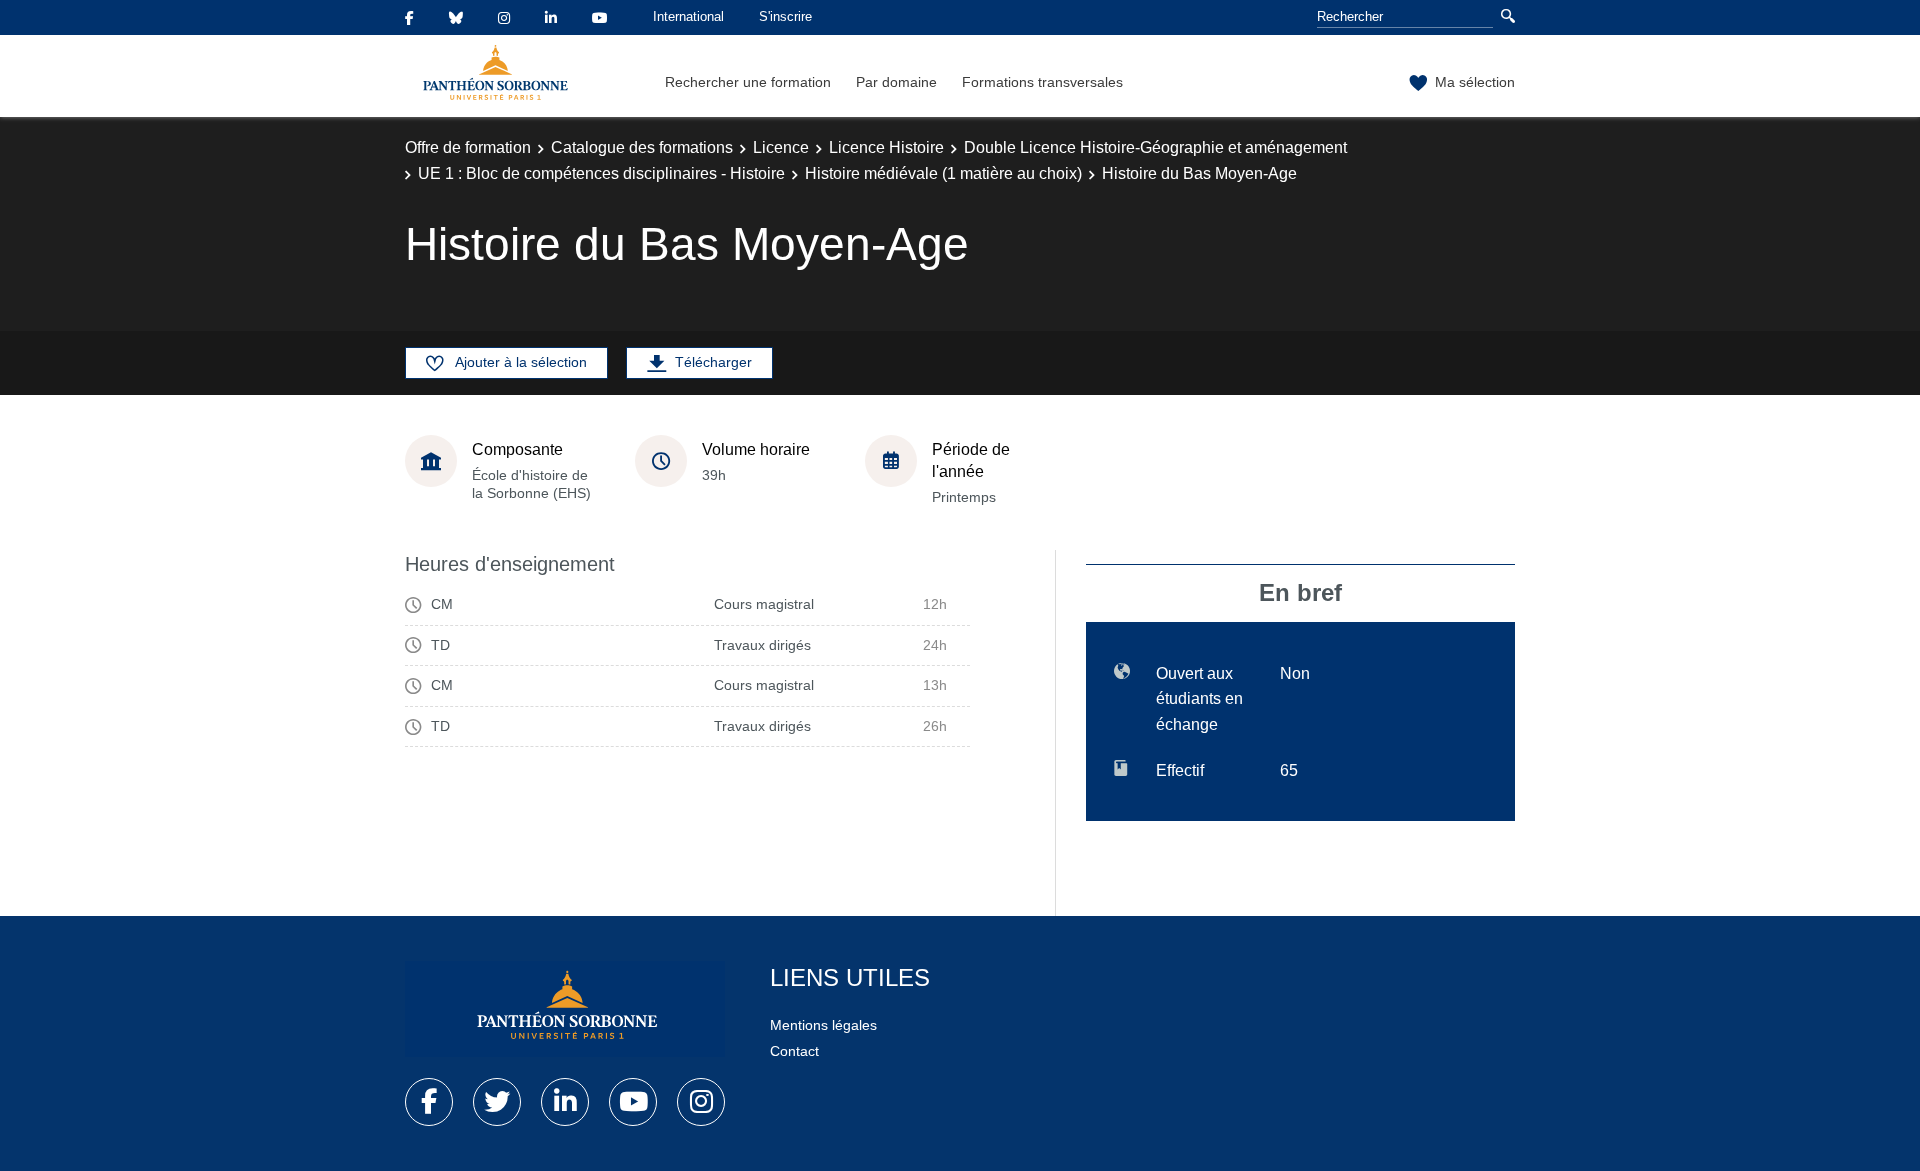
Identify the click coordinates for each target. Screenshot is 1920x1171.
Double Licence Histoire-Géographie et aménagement (1155, 147)
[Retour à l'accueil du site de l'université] (565, 1009)
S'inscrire (785, 16)
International (688, 16)
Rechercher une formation (748, 82)
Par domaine (896, 82)
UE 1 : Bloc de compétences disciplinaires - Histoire (601, 173)
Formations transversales (1042, 82)
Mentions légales (823, 1025)
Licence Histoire (886, 147)
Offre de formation (468, 147)
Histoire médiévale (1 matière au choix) (943, 173)
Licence (781, 147)
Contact (794, 1051)
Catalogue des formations (642, 147)
